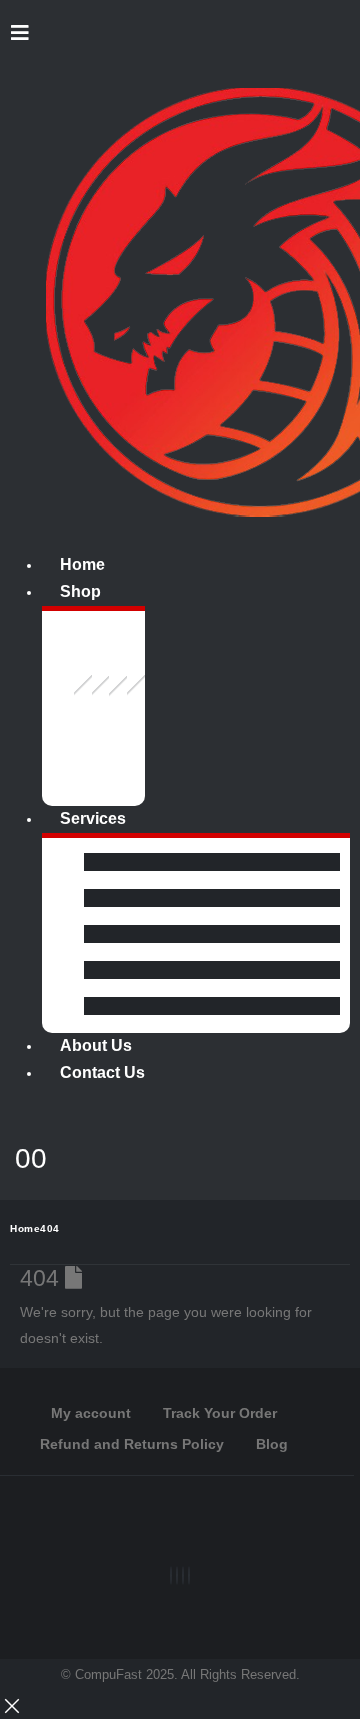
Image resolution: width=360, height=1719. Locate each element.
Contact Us (102, 1072)
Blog (272, 1444)
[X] (177, 1575)
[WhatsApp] (189, 1575)
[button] (19, 33)
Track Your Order (220, 1413)
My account (91, 1413)
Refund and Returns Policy (132, 1444)
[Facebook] (171, 1575)
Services (93, 818)
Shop (80, 591)
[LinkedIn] (183, 1575)
